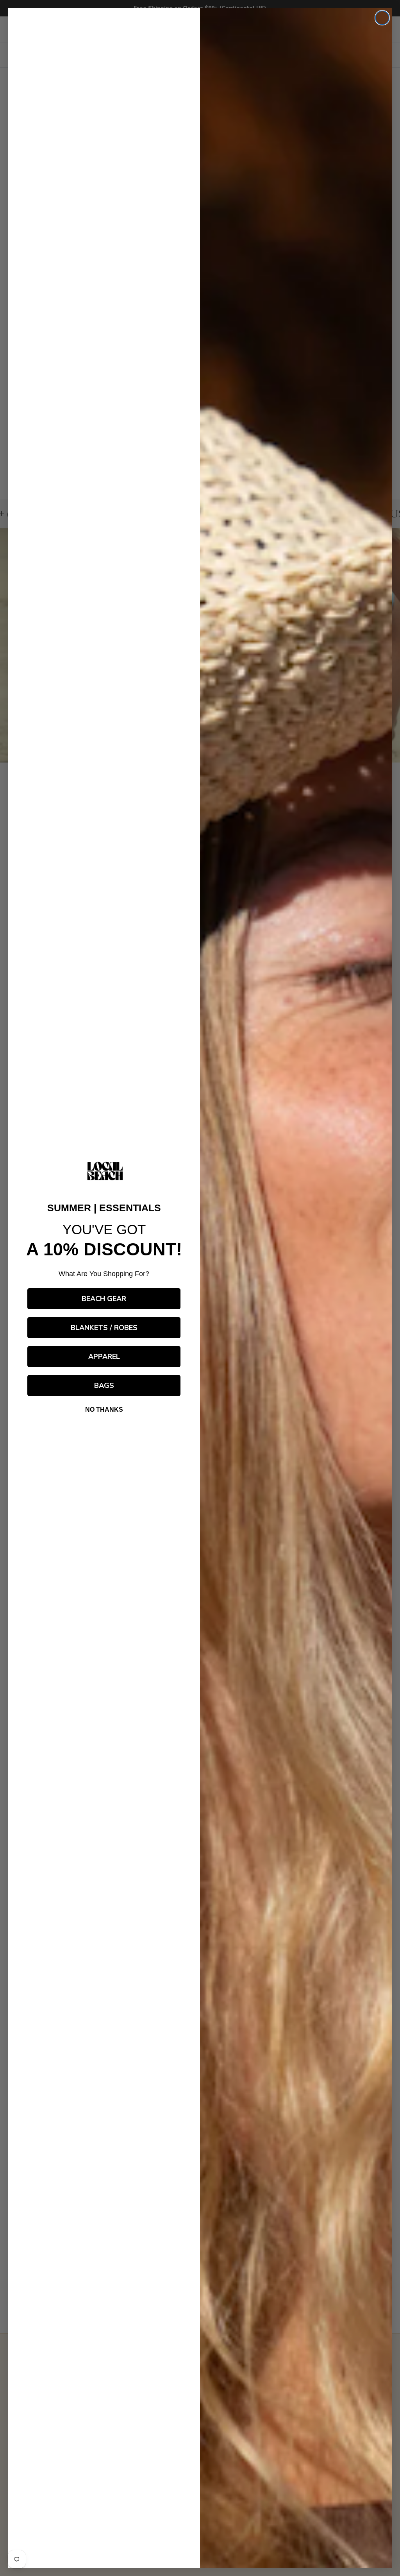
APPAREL (104, 1357)
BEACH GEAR (104, 1299)
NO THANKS (104, 1410)
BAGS (104, 1386)
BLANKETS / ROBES (104, 1328)
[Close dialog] (382, 18)
